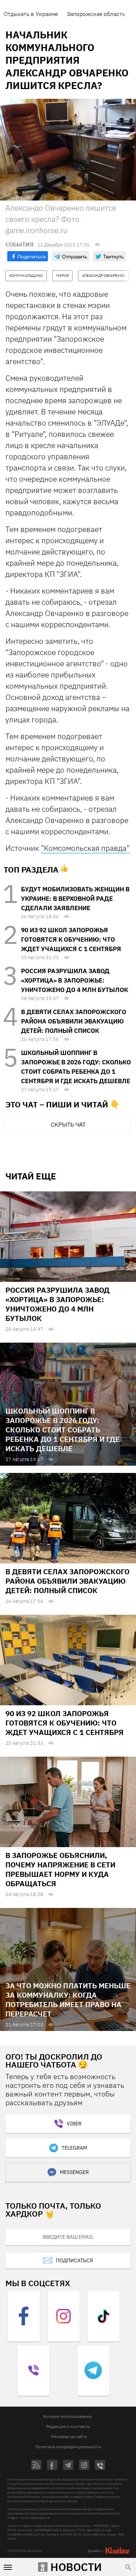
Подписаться (74, 2260)
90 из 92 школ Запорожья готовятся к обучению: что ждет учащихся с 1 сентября (71, 939)
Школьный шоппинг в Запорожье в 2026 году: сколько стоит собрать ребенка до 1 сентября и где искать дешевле (63, 1430)
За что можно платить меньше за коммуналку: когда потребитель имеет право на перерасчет (68, 2000)
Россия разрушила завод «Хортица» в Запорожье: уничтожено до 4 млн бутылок (75, 980)
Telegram (74, 2148)
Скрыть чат (68, 1124)
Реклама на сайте (69, 2436)
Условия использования (67, 2416)
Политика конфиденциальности (68, 2447)
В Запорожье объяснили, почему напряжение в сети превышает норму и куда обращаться (60, 1869)
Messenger (74, 2172)
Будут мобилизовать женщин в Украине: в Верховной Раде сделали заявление (75, 899)
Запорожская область (96, 14)
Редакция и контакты (68, 2426)
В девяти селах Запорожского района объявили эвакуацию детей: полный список (74, 1021)
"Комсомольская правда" (85, 848)
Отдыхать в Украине (31, 14)
